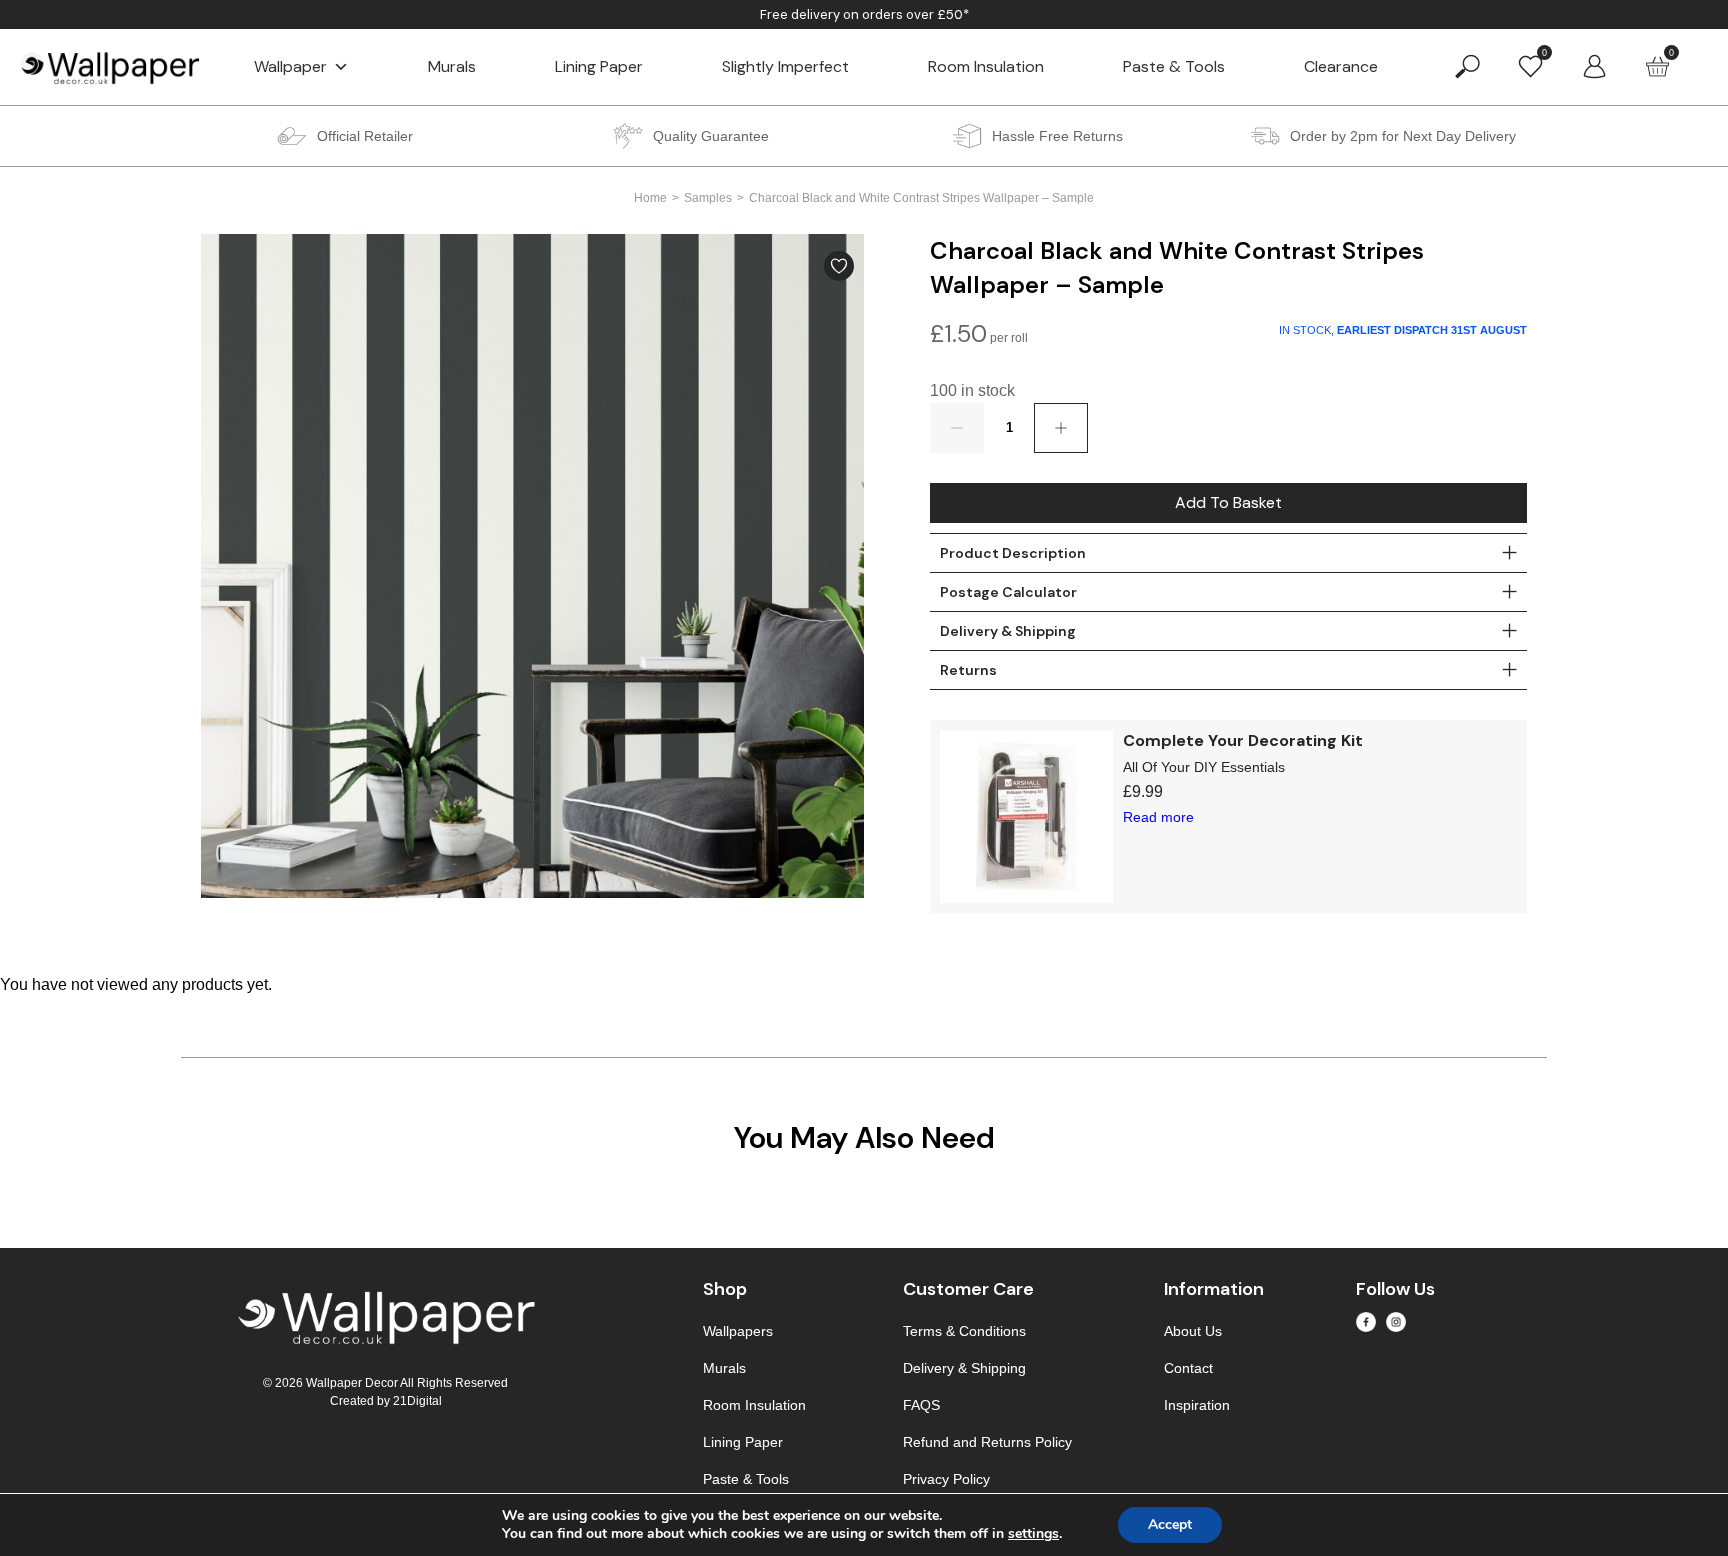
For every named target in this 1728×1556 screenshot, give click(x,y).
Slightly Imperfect (785, 66)
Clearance (1341, 66)
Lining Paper (599, 66)
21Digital (417, 1401)
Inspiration (1197, 1405)
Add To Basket (1228, 502)
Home (650, 198)
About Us (1193, 1331)
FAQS (921, 1405)
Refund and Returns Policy (987, 1442)
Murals (452, 66)
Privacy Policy (946, 1479)
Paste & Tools (1174, 66)
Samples (708, 198)
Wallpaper (290, 66)
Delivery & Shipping (964, 1368)
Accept (1170, 1524)
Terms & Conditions (964, 1331)
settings (1033, 1534)
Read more (1158, 817)
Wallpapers (738, 1331)
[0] (1530, 65)
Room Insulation (986, 66)
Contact (1188, 1368)
